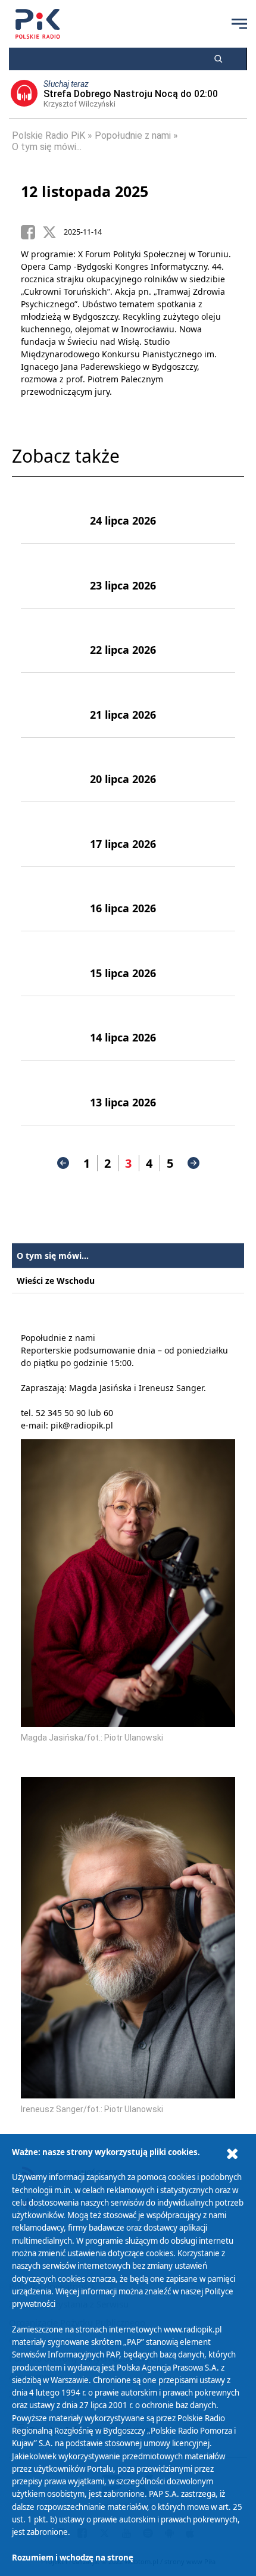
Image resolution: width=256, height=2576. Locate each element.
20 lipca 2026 (123, 779)
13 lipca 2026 (123, 1102)
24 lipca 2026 (123, 520)
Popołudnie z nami (133, 135)
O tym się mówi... (47, 147)
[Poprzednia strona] (63, 1163)
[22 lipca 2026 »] (51, 641)
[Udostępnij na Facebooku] (32, 232)
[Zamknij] (232, 2154)
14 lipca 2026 (123, 1037)
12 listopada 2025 (85, 191)
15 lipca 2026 (123, 973)
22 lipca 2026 (123, 650)
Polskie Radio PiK (49, 135)
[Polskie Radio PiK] (38, 24)
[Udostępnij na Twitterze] (53, 232)
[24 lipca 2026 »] (51, 512)
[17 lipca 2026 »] (51, 834)
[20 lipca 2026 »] (51, 770)
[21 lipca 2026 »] (51, 705)
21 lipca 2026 (123, 715)
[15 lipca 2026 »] (51, 963)
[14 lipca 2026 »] (51, 1028)
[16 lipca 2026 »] (51, 899)
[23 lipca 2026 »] (51, 576)
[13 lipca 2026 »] (51, 1093)
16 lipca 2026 (123, 908)
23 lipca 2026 (123, 585)
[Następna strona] (193, 1163)
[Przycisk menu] (239, 24)
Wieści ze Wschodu (56, 1281)
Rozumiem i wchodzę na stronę (73, 2558)
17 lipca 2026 (123, 844)
